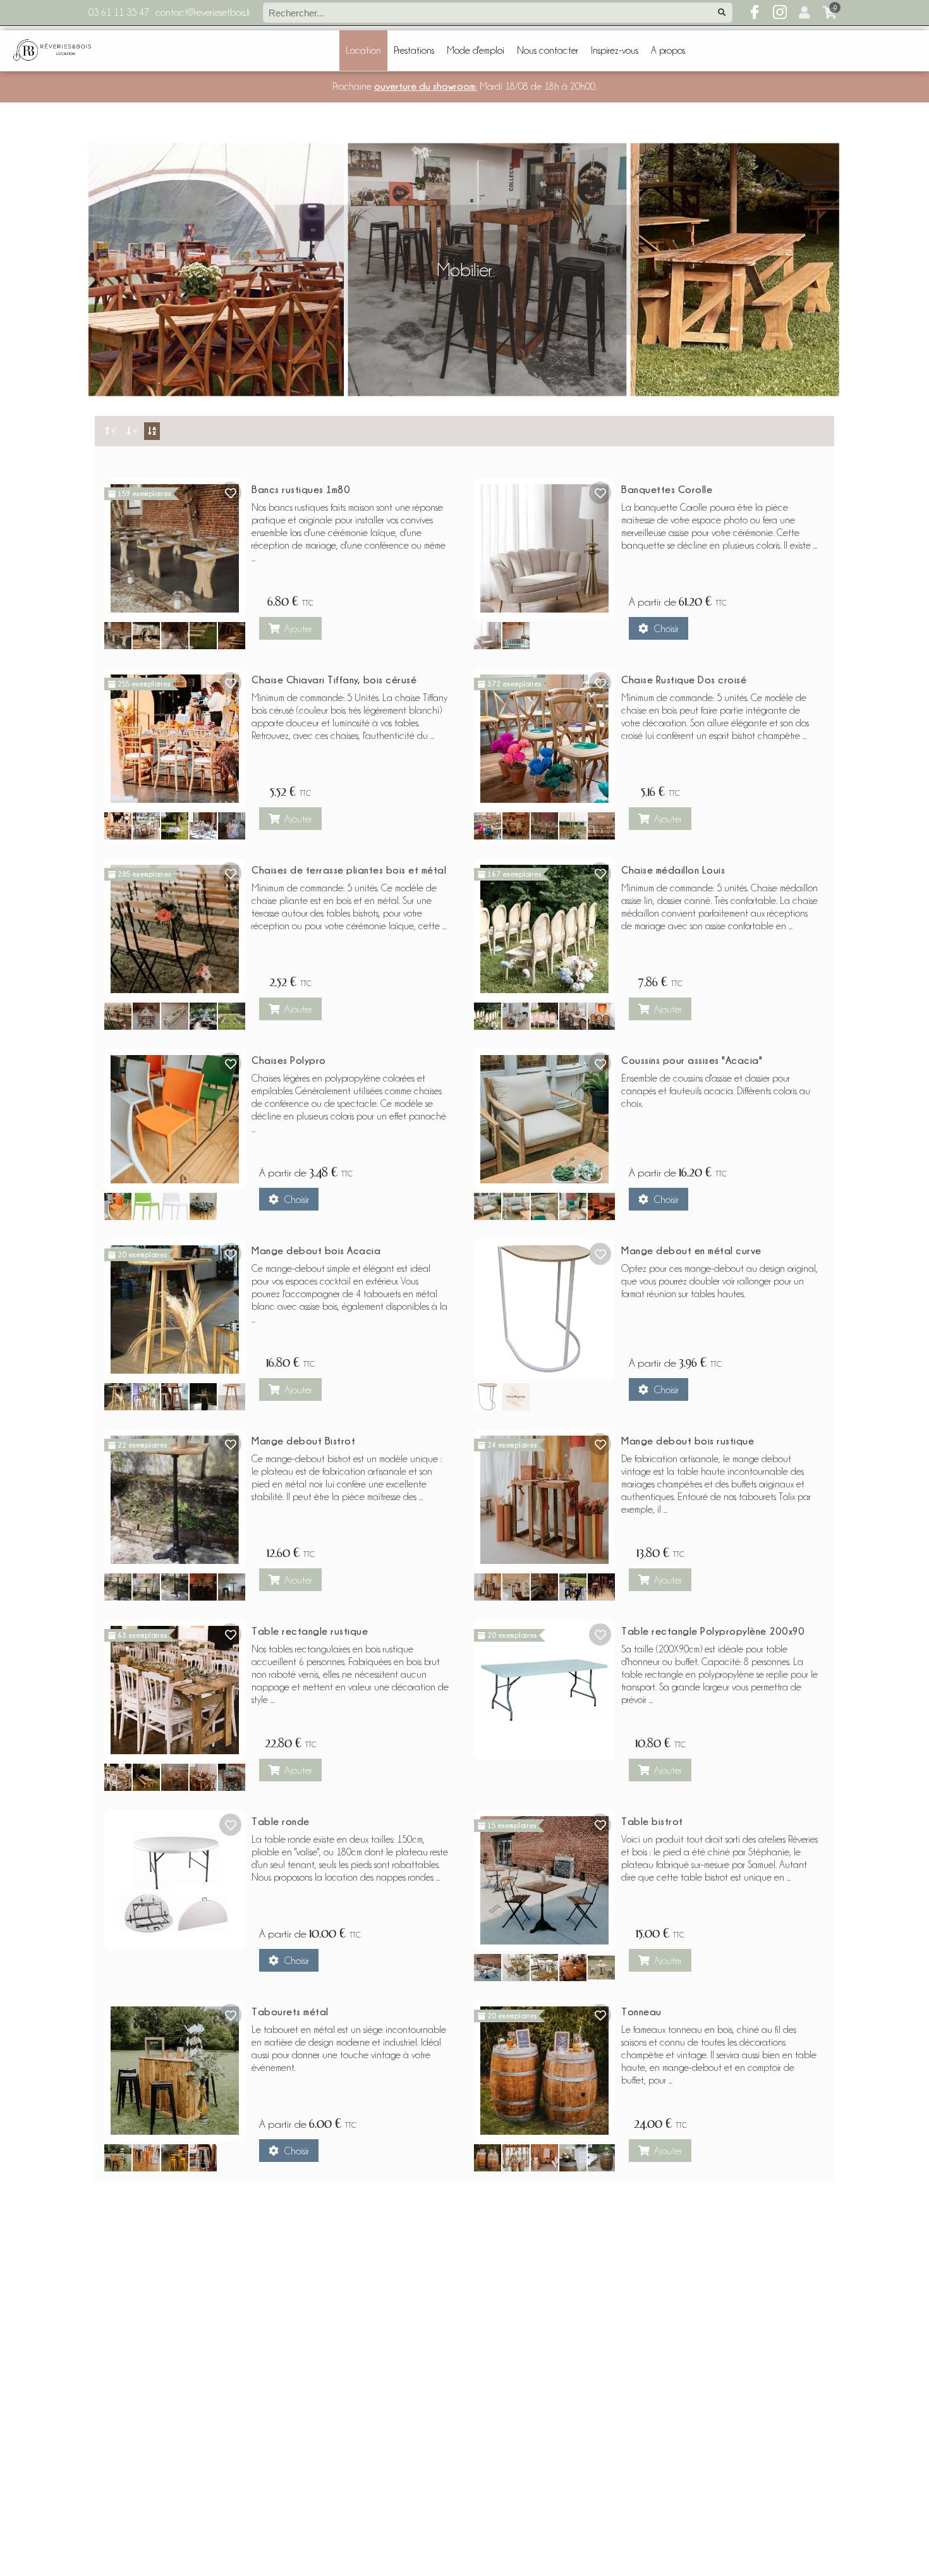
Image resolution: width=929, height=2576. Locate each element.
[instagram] (780, 13)
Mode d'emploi (476, 51)
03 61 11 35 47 (119, 13)
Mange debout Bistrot (303, 1441)
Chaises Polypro (289, 1060)
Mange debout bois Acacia (316, 1250)
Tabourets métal (290, 2011)
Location (363, 51)
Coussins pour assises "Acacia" (692, 1060)
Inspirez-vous (615, 51)
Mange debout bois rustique (688, 1441)
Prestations (414, 51)
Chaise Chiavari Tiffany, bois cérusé (334, 680)
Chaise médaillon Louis (673, 870)
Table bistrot (652, 1821)
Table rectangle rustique (310, 1631)
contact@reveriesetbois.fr (203, 13)
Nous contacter (548, 51)
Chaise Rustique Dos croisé (684, 680)
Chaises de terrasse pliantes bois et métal (349, 870)
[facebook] (755, 13)
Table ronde (281, 1821)
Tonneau (641, 2011)
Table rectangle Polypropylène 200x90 (713, 1631)
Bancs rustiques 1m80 (301, 489)
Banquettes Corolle (667, 489)
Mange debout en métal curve (691, 1250)
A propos (668, 51)
